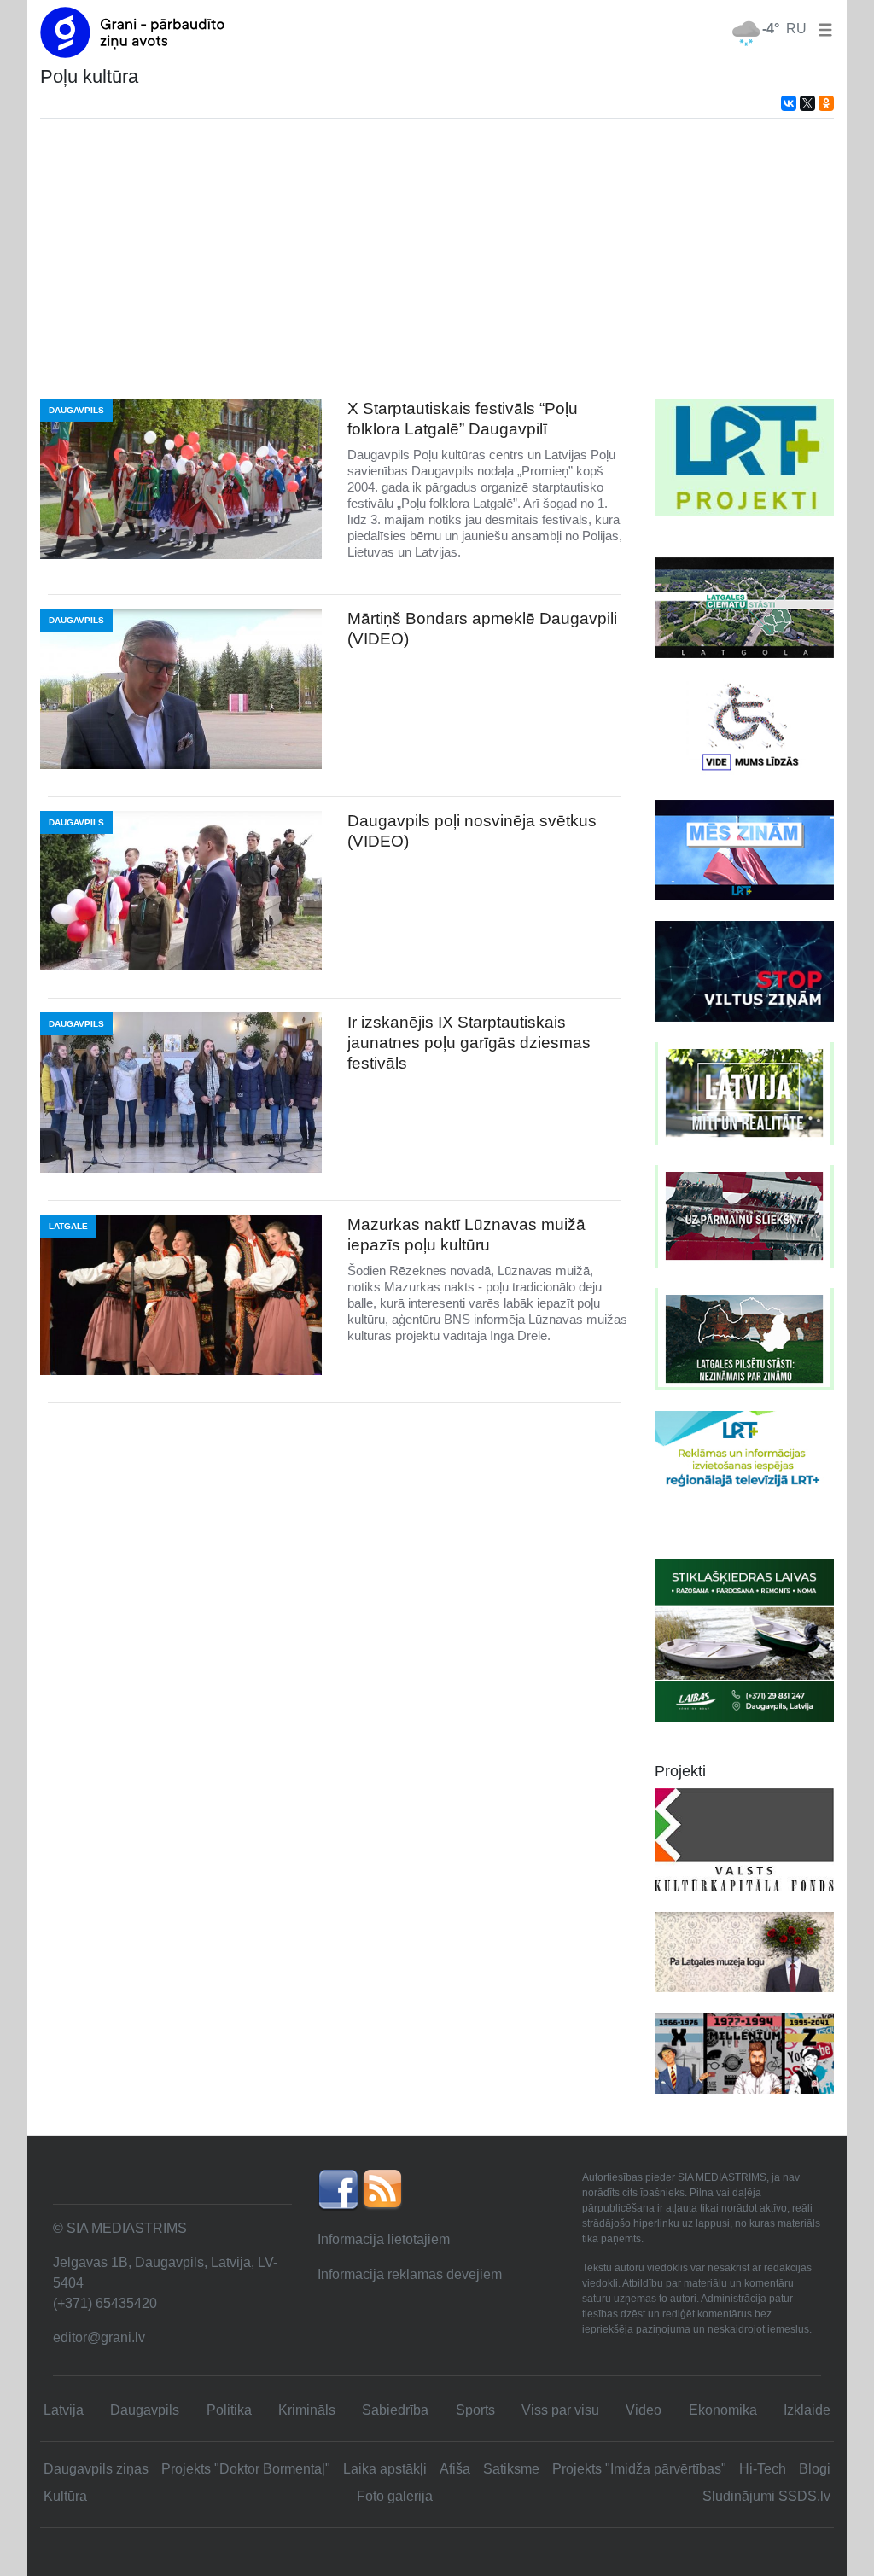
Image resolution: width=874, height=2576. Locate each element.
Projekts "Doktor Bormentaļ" (246, 2469)
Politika (229, 2410)
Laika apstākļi (385, 2469)
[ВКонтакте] (789, 103)
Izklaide (807, 2410)
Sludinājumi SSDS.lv (766, 2496)
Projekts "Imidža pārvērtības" (639, 2469)
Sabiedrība (395, 2410)
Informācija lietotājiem (384, 2239)
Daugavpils (145, 2410)
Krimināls (307, 2410)
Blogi (815, 2469)
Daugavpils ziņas (96, 2469)
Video (644, 2410)
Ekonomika (723, 2410)
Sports (475, 2410)
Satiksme (511, 2469)
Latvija (64, 2410)
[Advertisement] (437, 259)
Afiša (455, 2469)
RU (796, 29)
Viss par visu (560, 2410)
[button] (822, 29)
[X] (807, 103)
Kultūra (65, 2496)
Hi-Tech (763, 2469)
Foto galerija (395, 2496)
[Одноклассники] (826, 103)
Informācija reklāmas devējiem (410, 2274)
